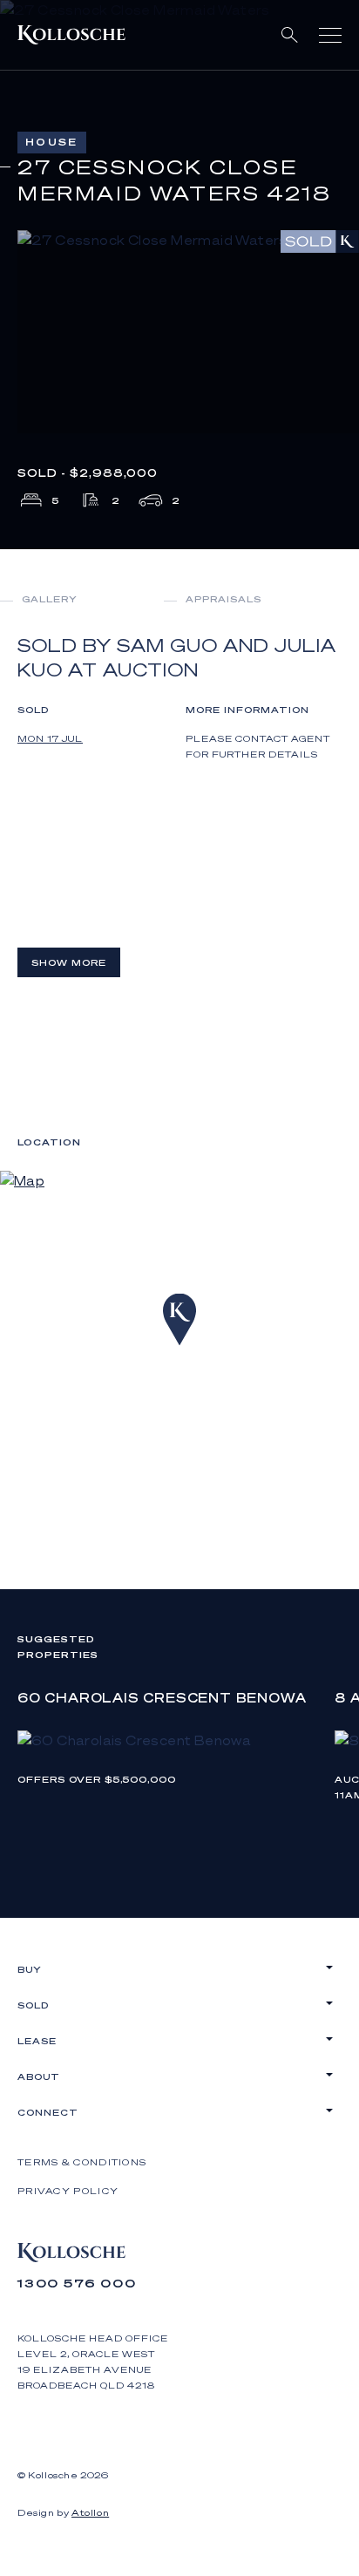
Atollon (90, 2512)
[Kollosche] (71, 35)
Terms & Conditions (82, 2162)
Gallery (50, 599)
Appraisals (224, 599)
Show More (69, 962)
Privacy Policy (68, 2191)
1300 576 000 (77, 2283)
